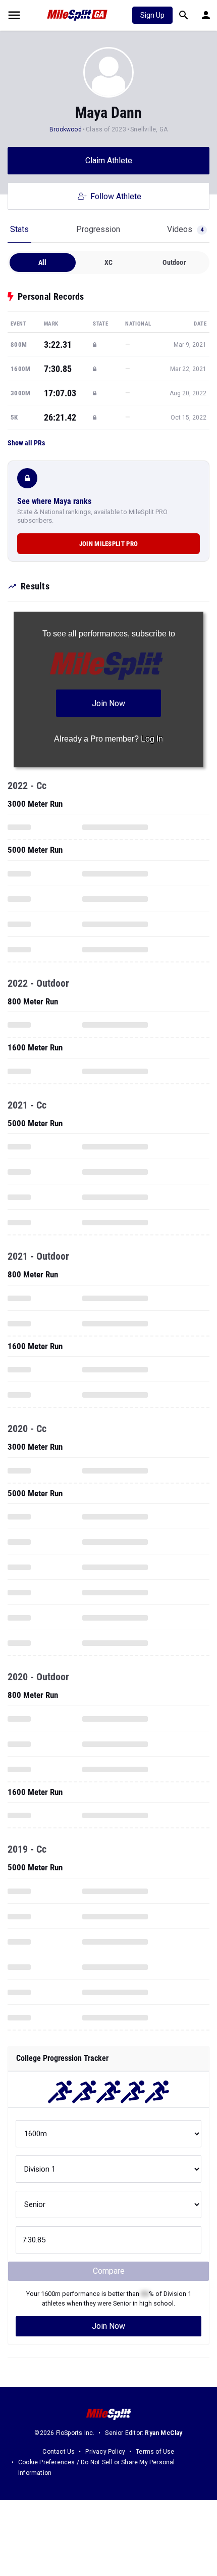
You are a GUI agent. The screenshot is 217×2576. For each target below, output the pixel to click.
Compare (109, 2271)
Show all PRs (26, 443)
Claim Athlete (109, 160)
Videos (185, 229)
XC (108, 262)
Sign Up (152, 15)
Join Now (108, 2326)
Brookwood (66, 129)
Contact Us (59, 2452)
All (43, 262)
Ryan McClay (164, 2433)
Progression (98, 229)
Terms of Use (155, 2452)
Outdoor (174, 262)
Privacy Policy (105, 2452)
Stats (19, 229)
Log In (152, 739)
